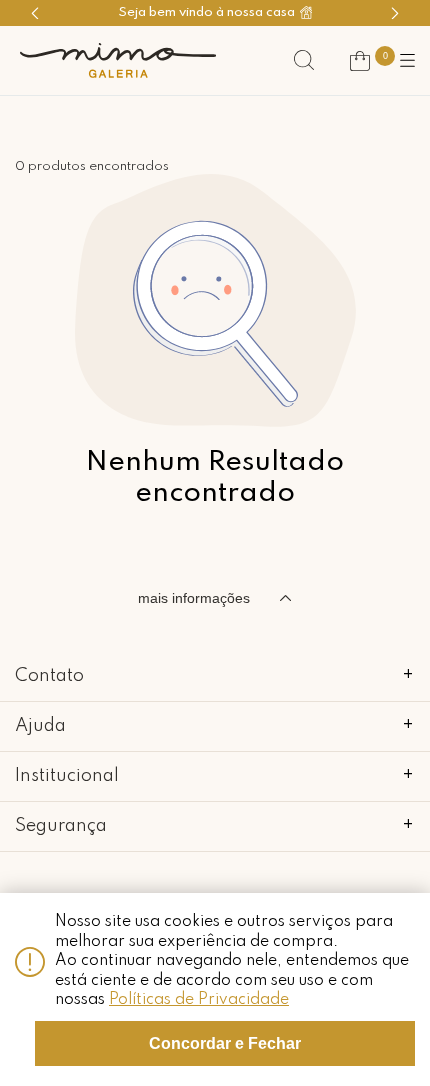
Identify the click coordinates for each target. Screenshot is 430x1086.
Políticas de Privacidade (199, 1000)
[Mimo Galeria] (118, 60)
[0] (360, 61)
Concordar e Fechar (225, 1043)
